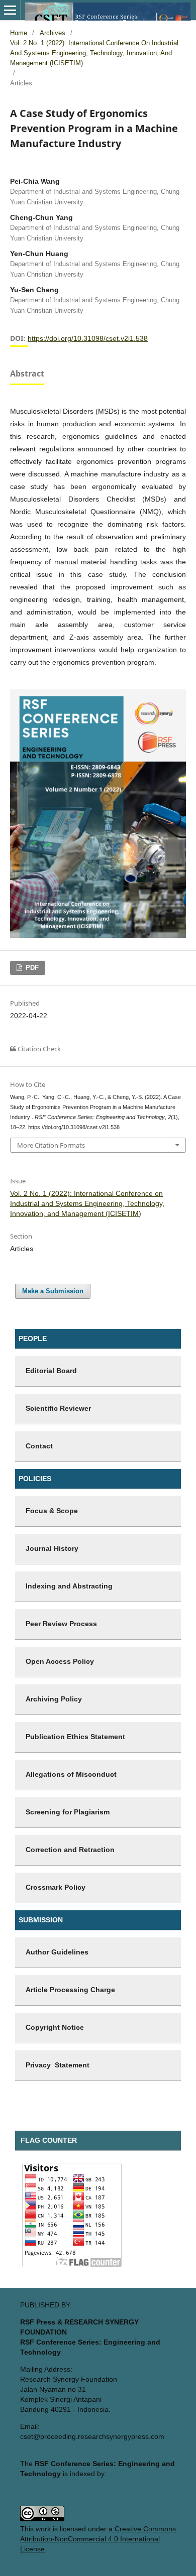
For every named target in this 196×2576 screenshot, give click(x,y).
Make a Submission (53, 1291)
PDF (31, 968)
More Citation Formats (51, 1145)
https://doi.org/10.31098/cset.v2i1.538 (88, 338)
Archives (53, 33)
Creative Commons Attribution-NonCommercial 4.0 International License (98, 2539)
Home (19, 33)
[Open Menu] (10, 10)
